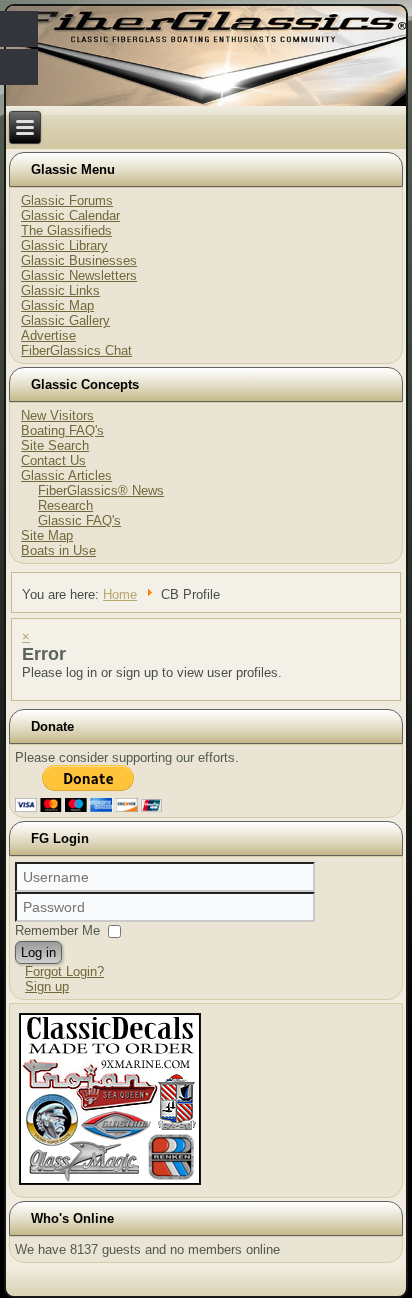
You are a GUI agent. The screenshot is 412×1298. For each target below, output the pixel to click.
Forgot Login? (64, 971)
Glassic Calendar (70, 215)
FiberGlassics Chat (76, 350)
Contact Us (53, 460)
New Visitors (57, 415)
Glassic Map (57, 305)
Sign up (47, 986)
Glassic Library (64, 245)
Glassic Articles (66, 475)
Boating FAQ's (62, 430)
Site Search (55, 445)
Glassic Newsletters (79, 275)
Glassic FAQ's (79, 520)
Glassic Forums (67, 200)
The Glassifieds (66, 230)
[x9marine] (110, 1184)
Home (120, 594)
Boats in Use (58, 550)
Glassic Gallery (65, 320)
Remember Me (57, 930)
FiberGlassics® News (101, 490)
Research (65, 505)
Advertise (48, 335)
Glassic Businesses (79, 260)
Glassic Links (60, 290)
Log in (38, 952)
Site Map (47, 535)
